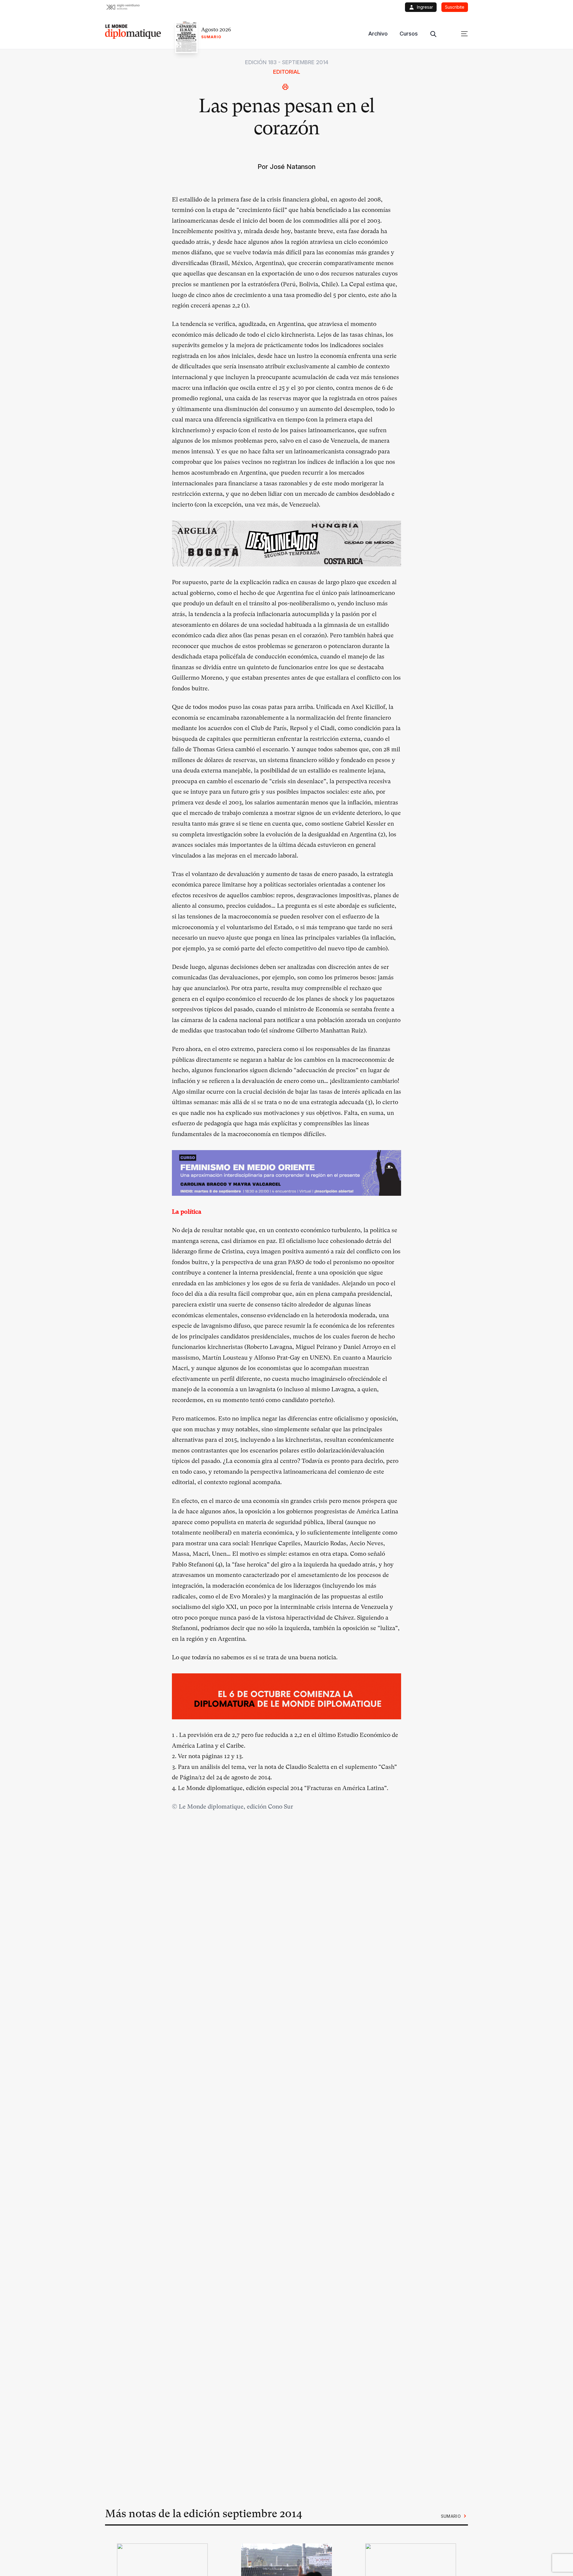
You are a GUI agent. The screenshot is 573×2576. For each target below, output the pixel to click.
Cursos (409, 34)
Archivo (378, 34)
